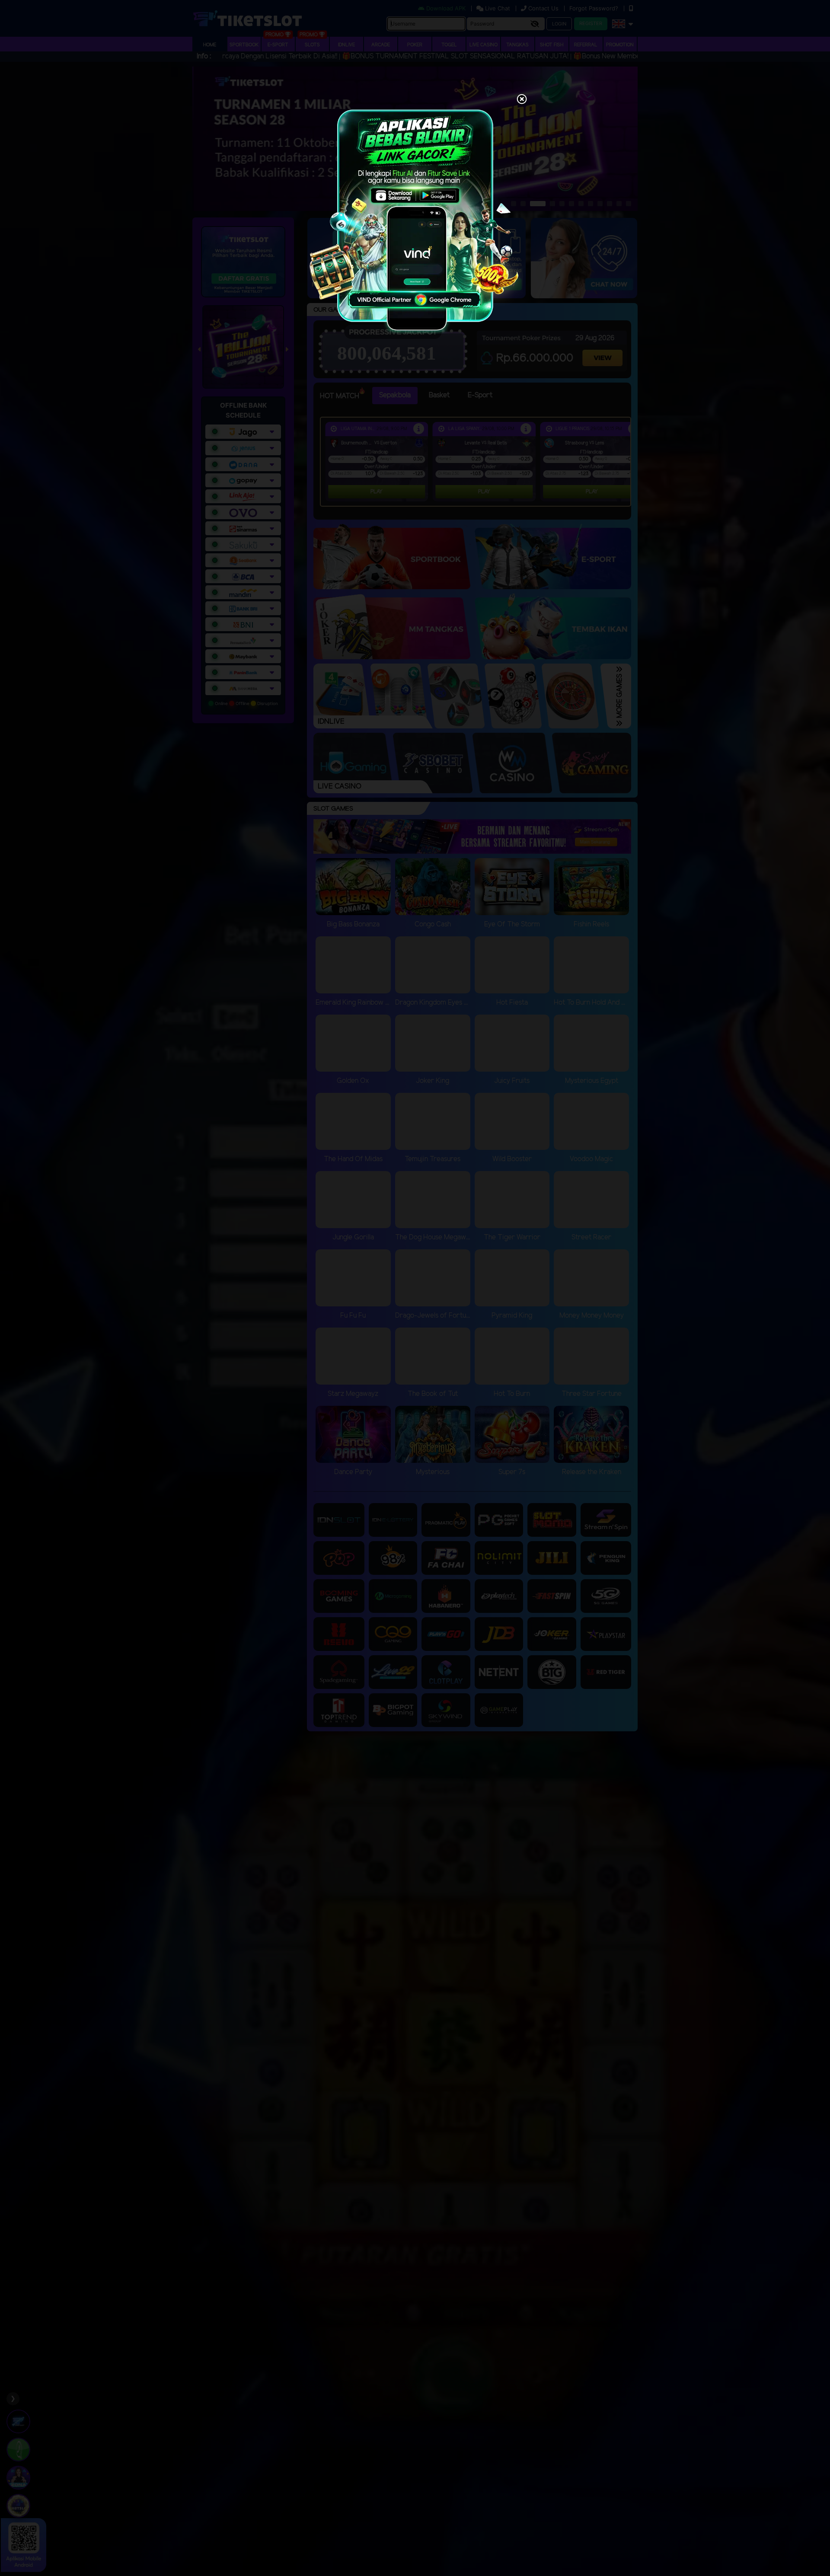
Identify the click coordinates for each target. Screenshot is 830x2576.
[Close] (522, 100)
